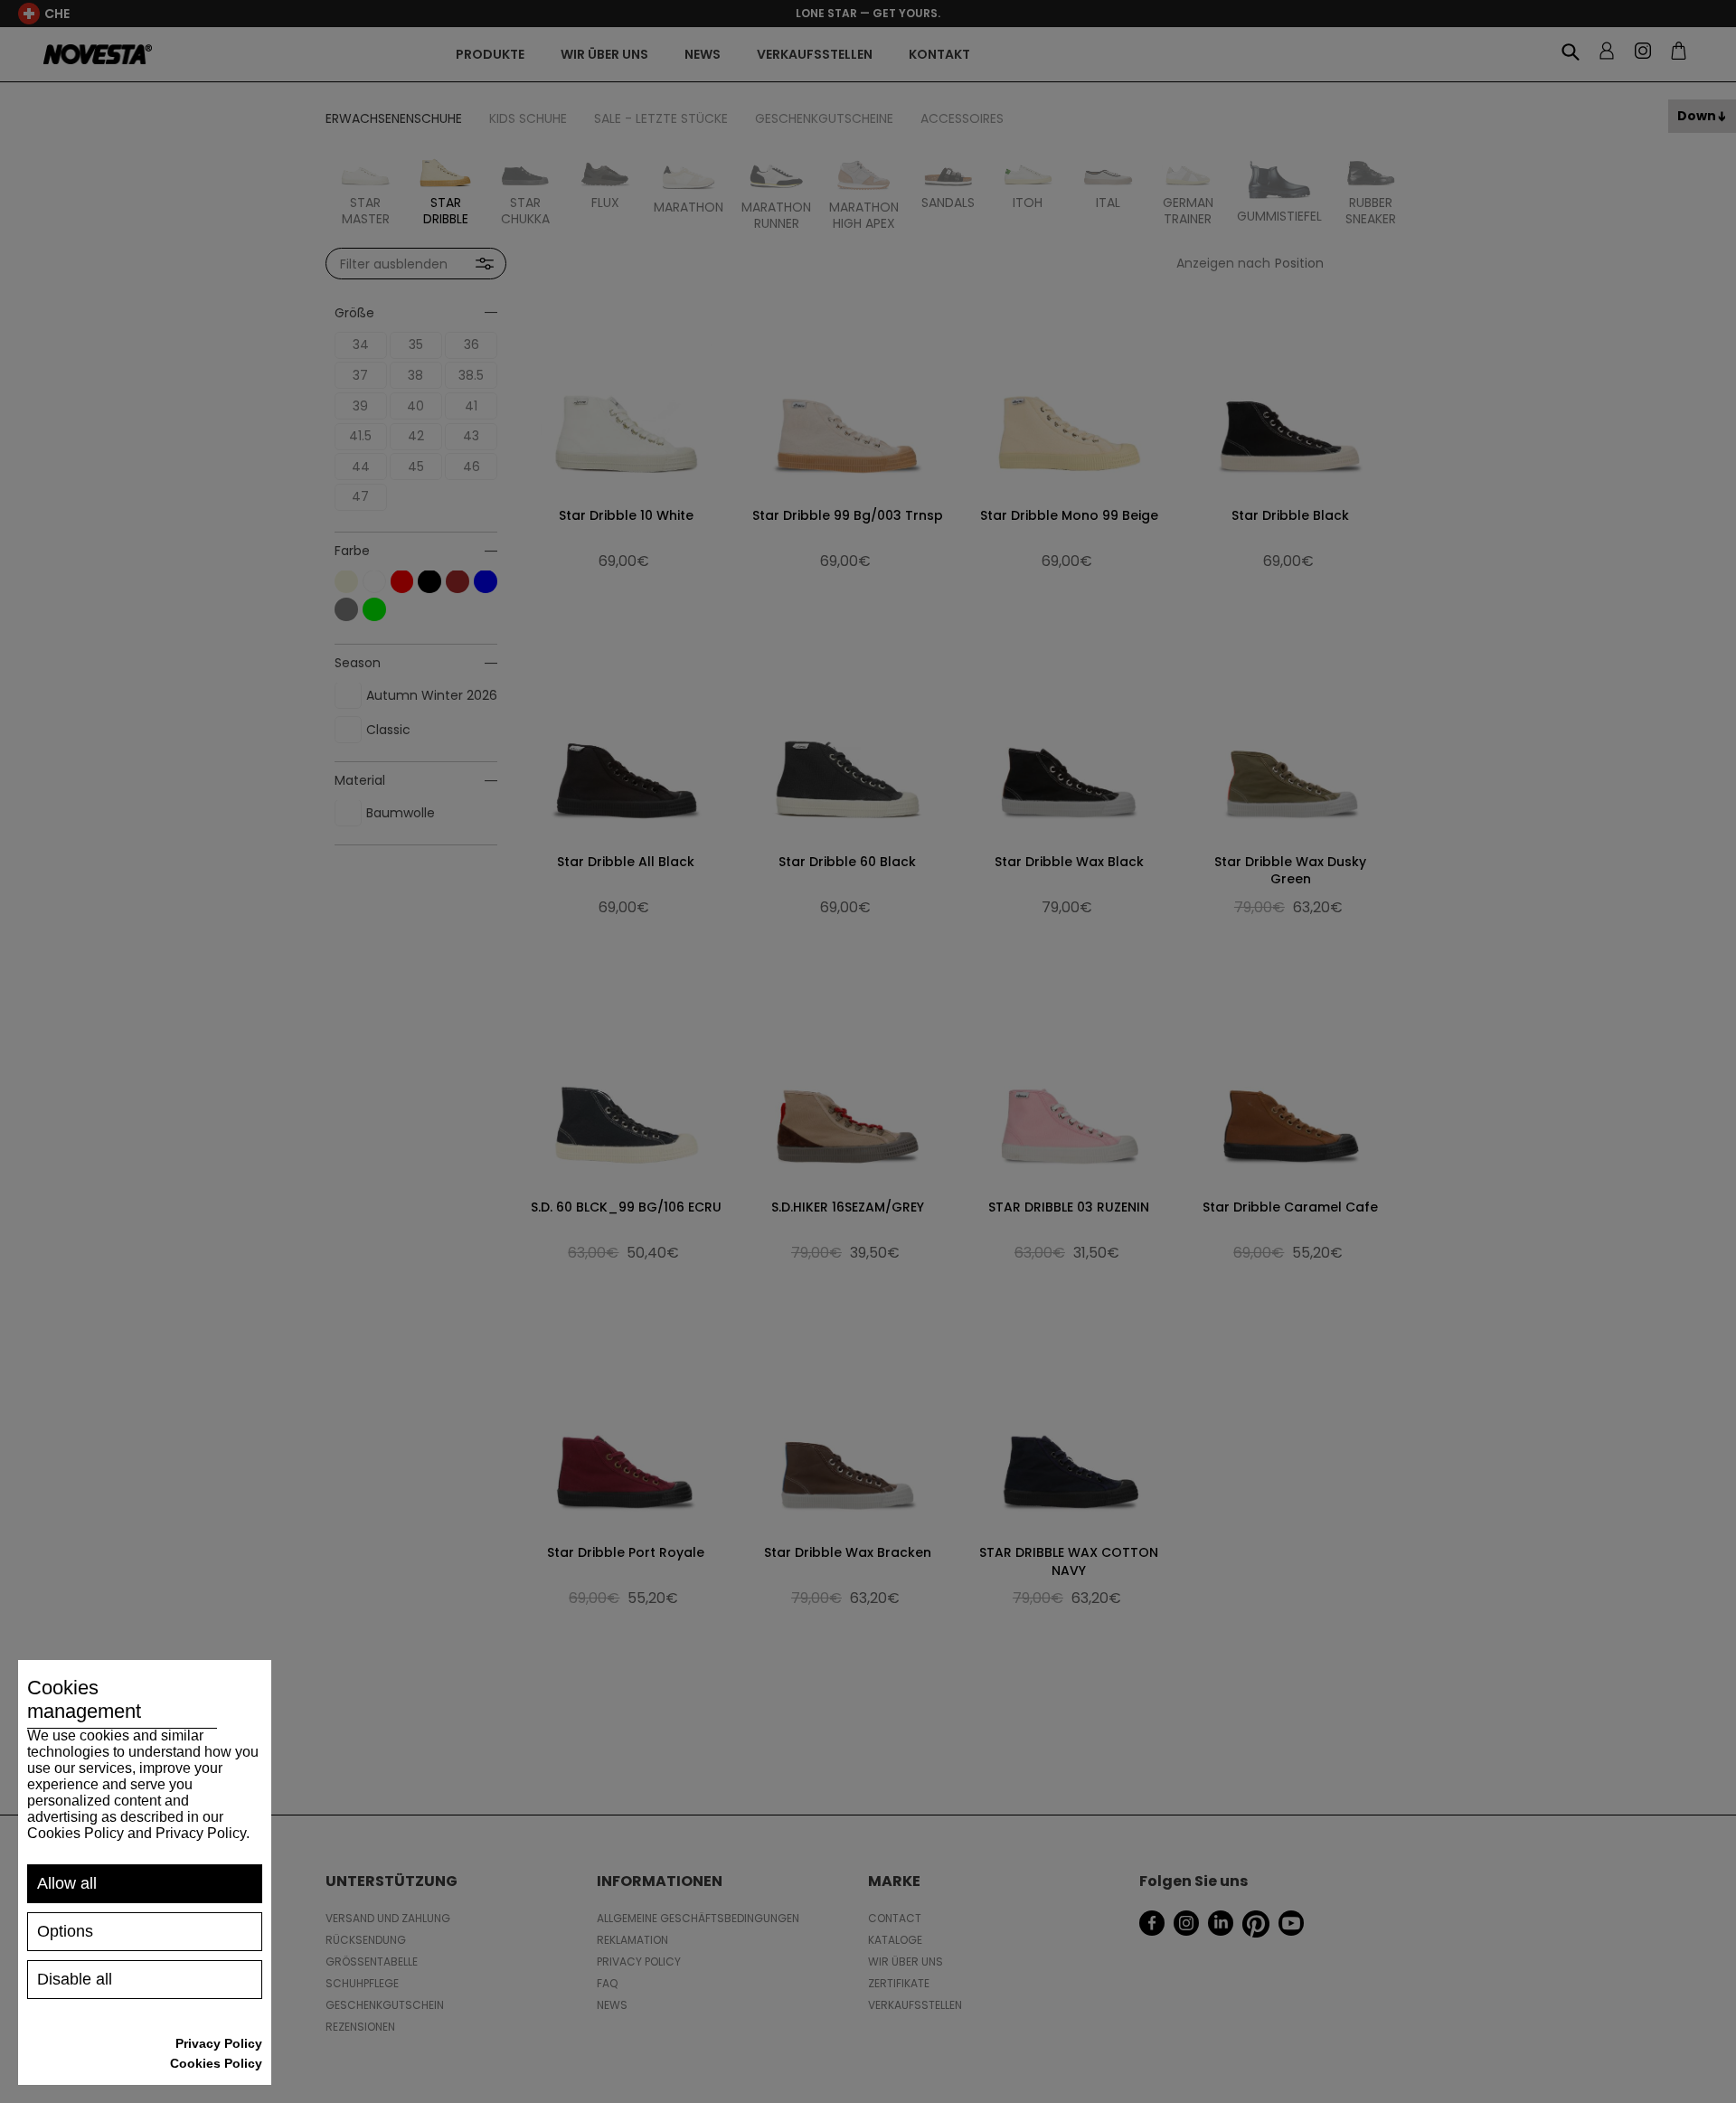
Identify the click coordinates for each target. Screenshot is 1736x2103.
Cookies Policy (216, 2063)
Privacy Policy (219, 2043)
